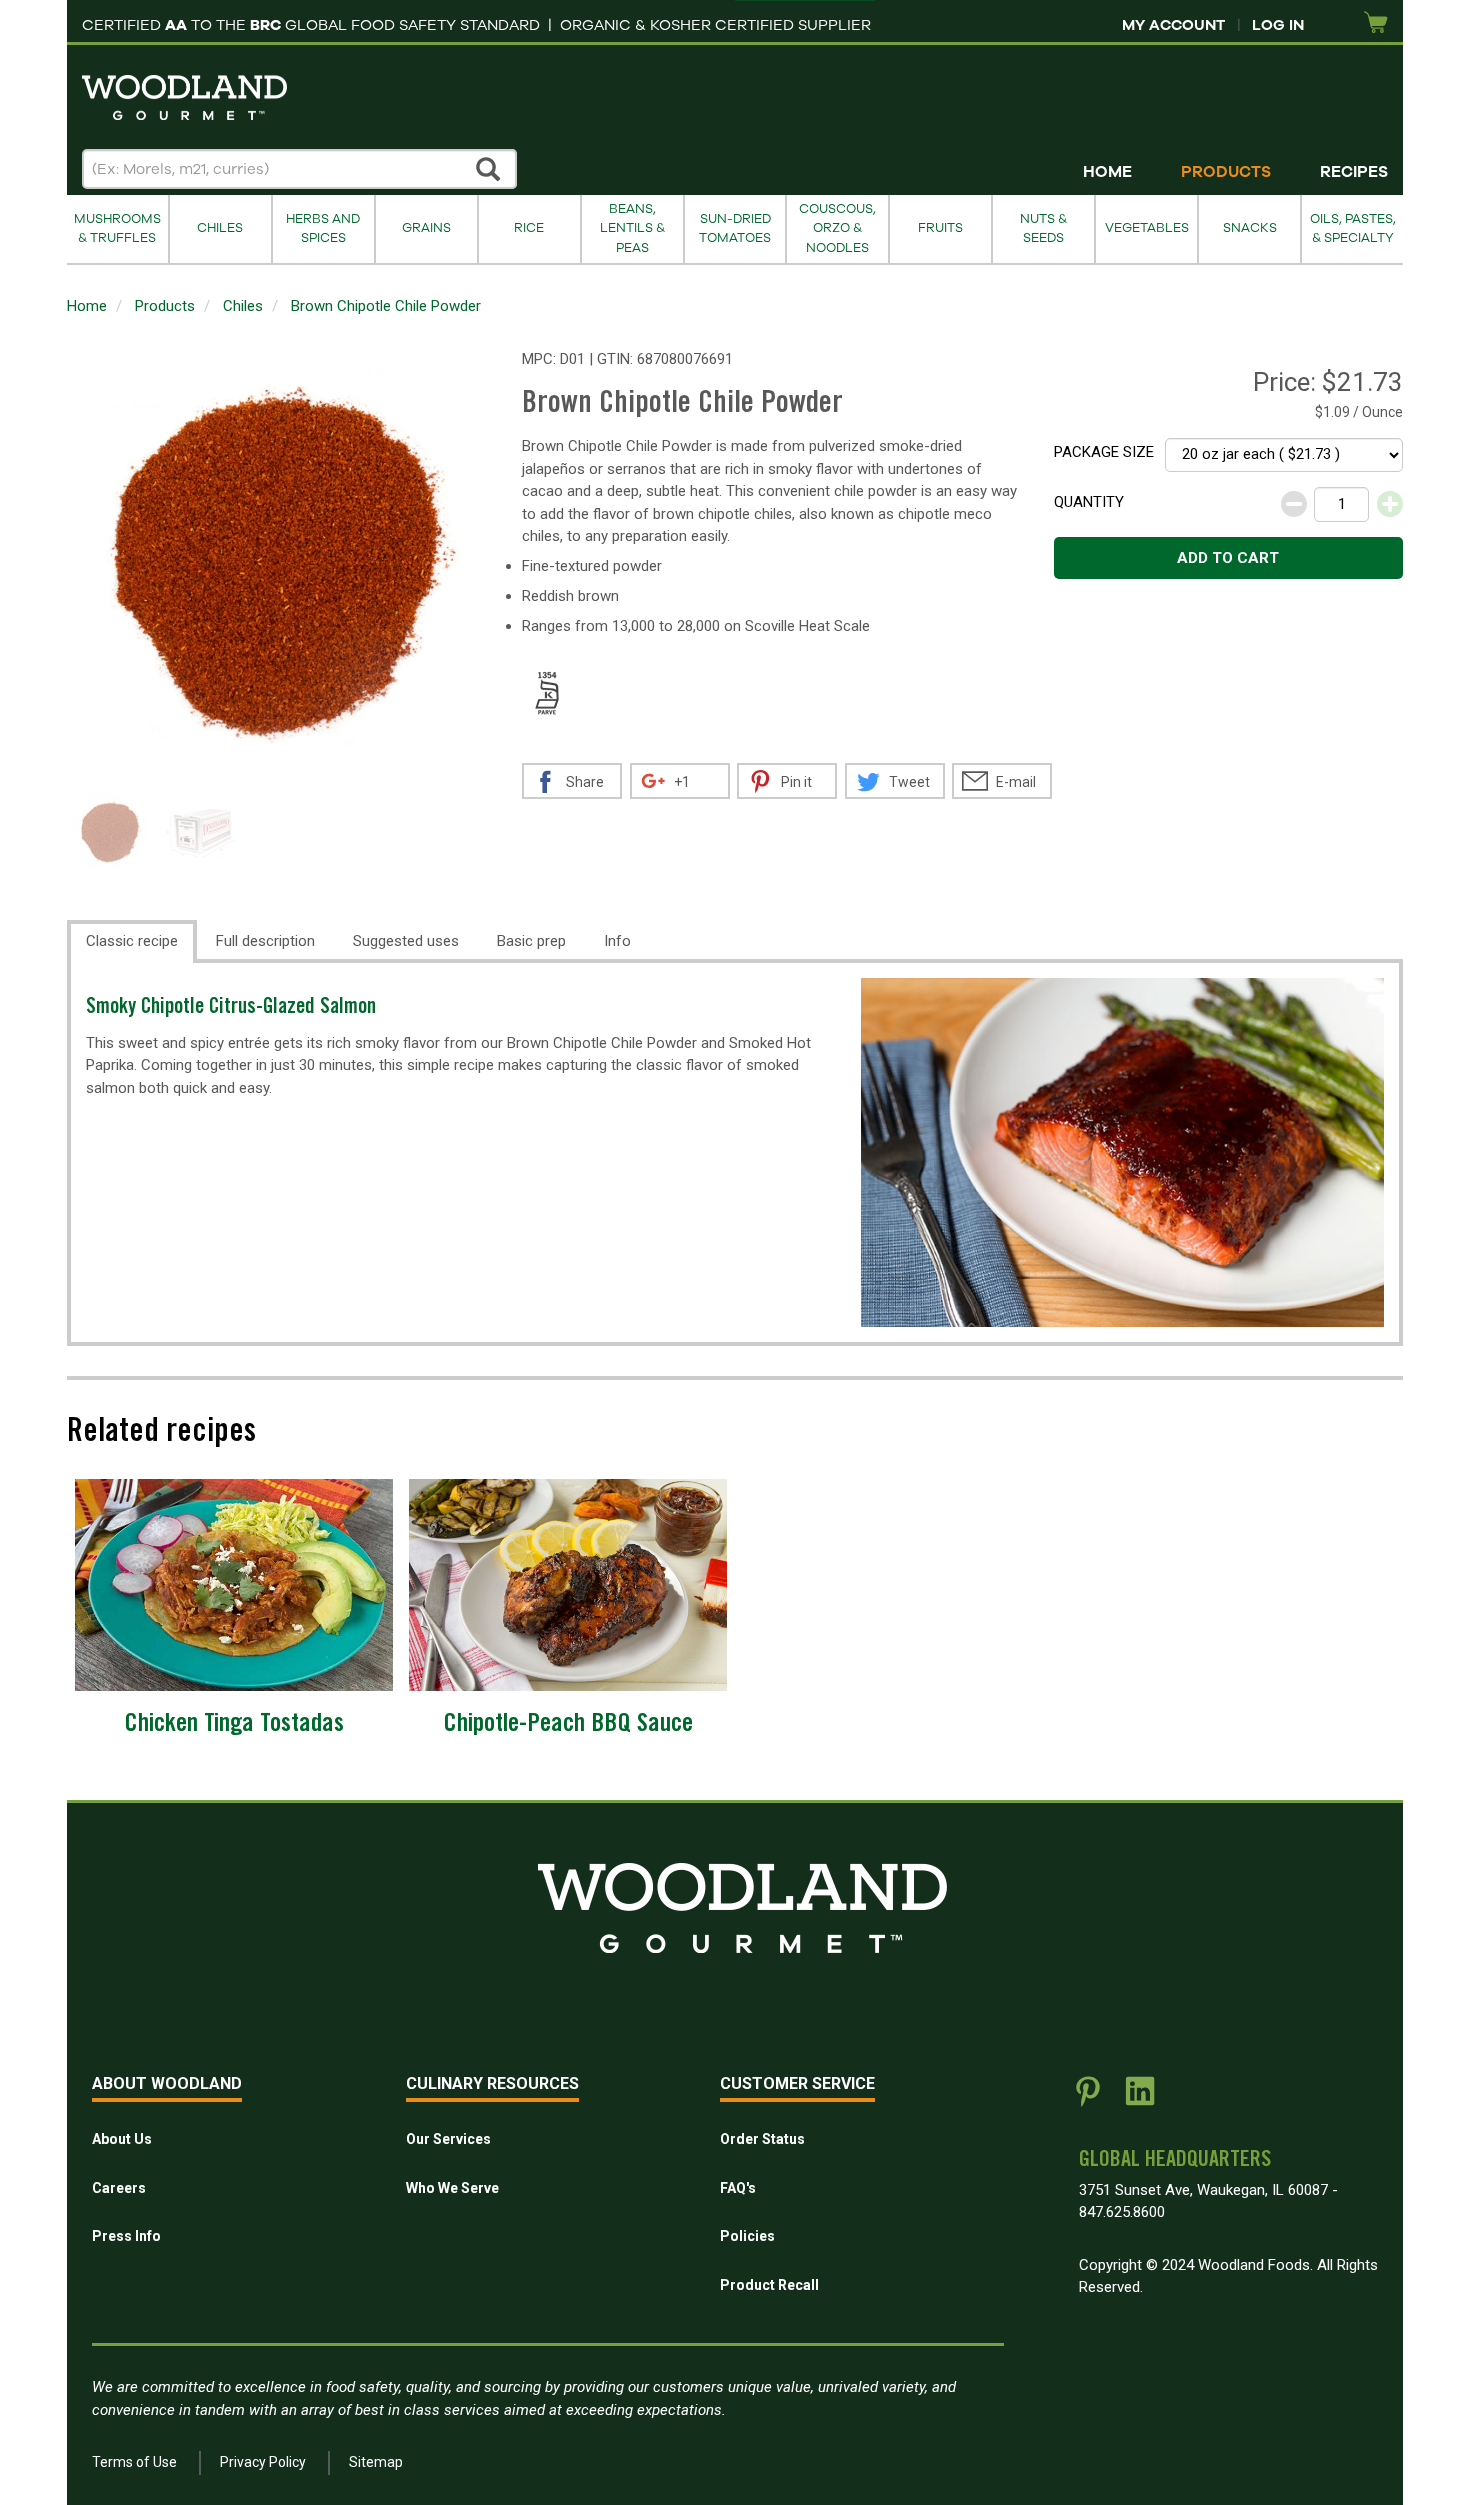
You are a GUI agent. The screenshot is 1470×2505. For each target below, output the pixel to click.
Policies (747, 2236)
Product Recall (769, 2285)
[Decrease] (1294, 504)
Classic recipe (132, 941)
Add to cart (1228, 558)
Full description (265, 941)
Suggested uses (406, 941)
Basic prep (531, 941)
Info (617, 941)
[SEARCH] (489, 169)
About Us (122, 2139)
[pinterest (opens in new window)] (1088, 2099)
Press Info (126, 2236)
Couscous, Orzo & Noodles (837, 228)
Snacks (1250, 228)
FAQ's (738, 2188)
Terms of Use (134, 2462)
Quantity (1089, 502)
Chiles (220, 228)
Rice (529, 228)
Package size (1104, 452)
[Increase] (1390, 504)
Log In (1278, 25)
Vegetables (1147, 228)
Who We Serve (452, 2188)
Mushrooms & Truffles (117, 228)
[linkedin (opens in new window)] (1140, 2099)
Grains (426, 228)
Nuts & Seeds (1043, 228)
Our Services (448, 2139)
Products (1226, 172)
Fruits (940, 228)
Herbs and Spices (323, 228)
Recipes (1354, 172)
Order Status (762, 2139)
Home (1107, 172)
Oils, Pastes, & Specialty (1353, 228)
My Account (1173, 25)
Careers (119, 2188)
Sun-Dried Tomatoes (735, 228)
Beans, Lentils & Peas (632, 228)
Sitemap (376, 2462)
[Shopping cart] (1376, 23)
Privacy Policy (263, 2462)
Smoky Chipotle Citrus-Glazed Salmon (231, 1008)
